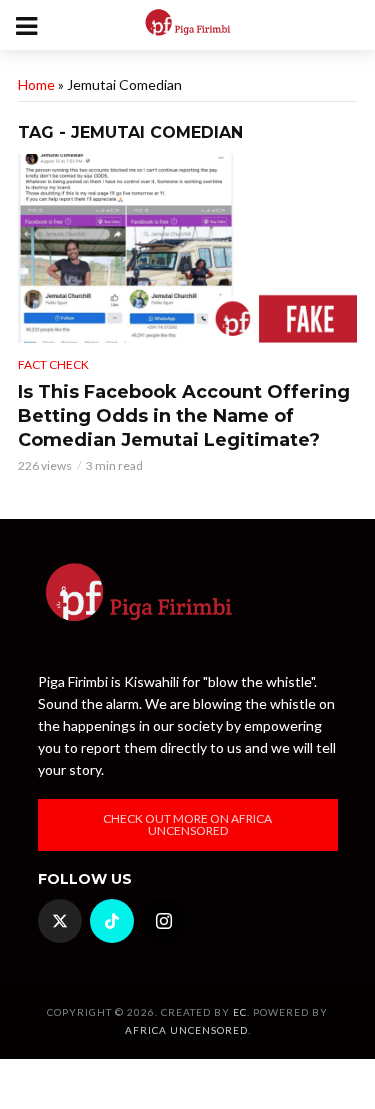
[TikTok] (112, 921)
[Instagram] (164, 921)
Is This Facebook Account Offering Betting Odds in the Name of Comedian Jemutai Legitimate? (184, 416)
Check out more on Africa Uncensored (187, 824)
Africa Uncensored (186, 1030)
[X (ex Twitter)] (60, 921)
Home (36, 84)
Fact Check (53, 364)
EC (240, 1012)
